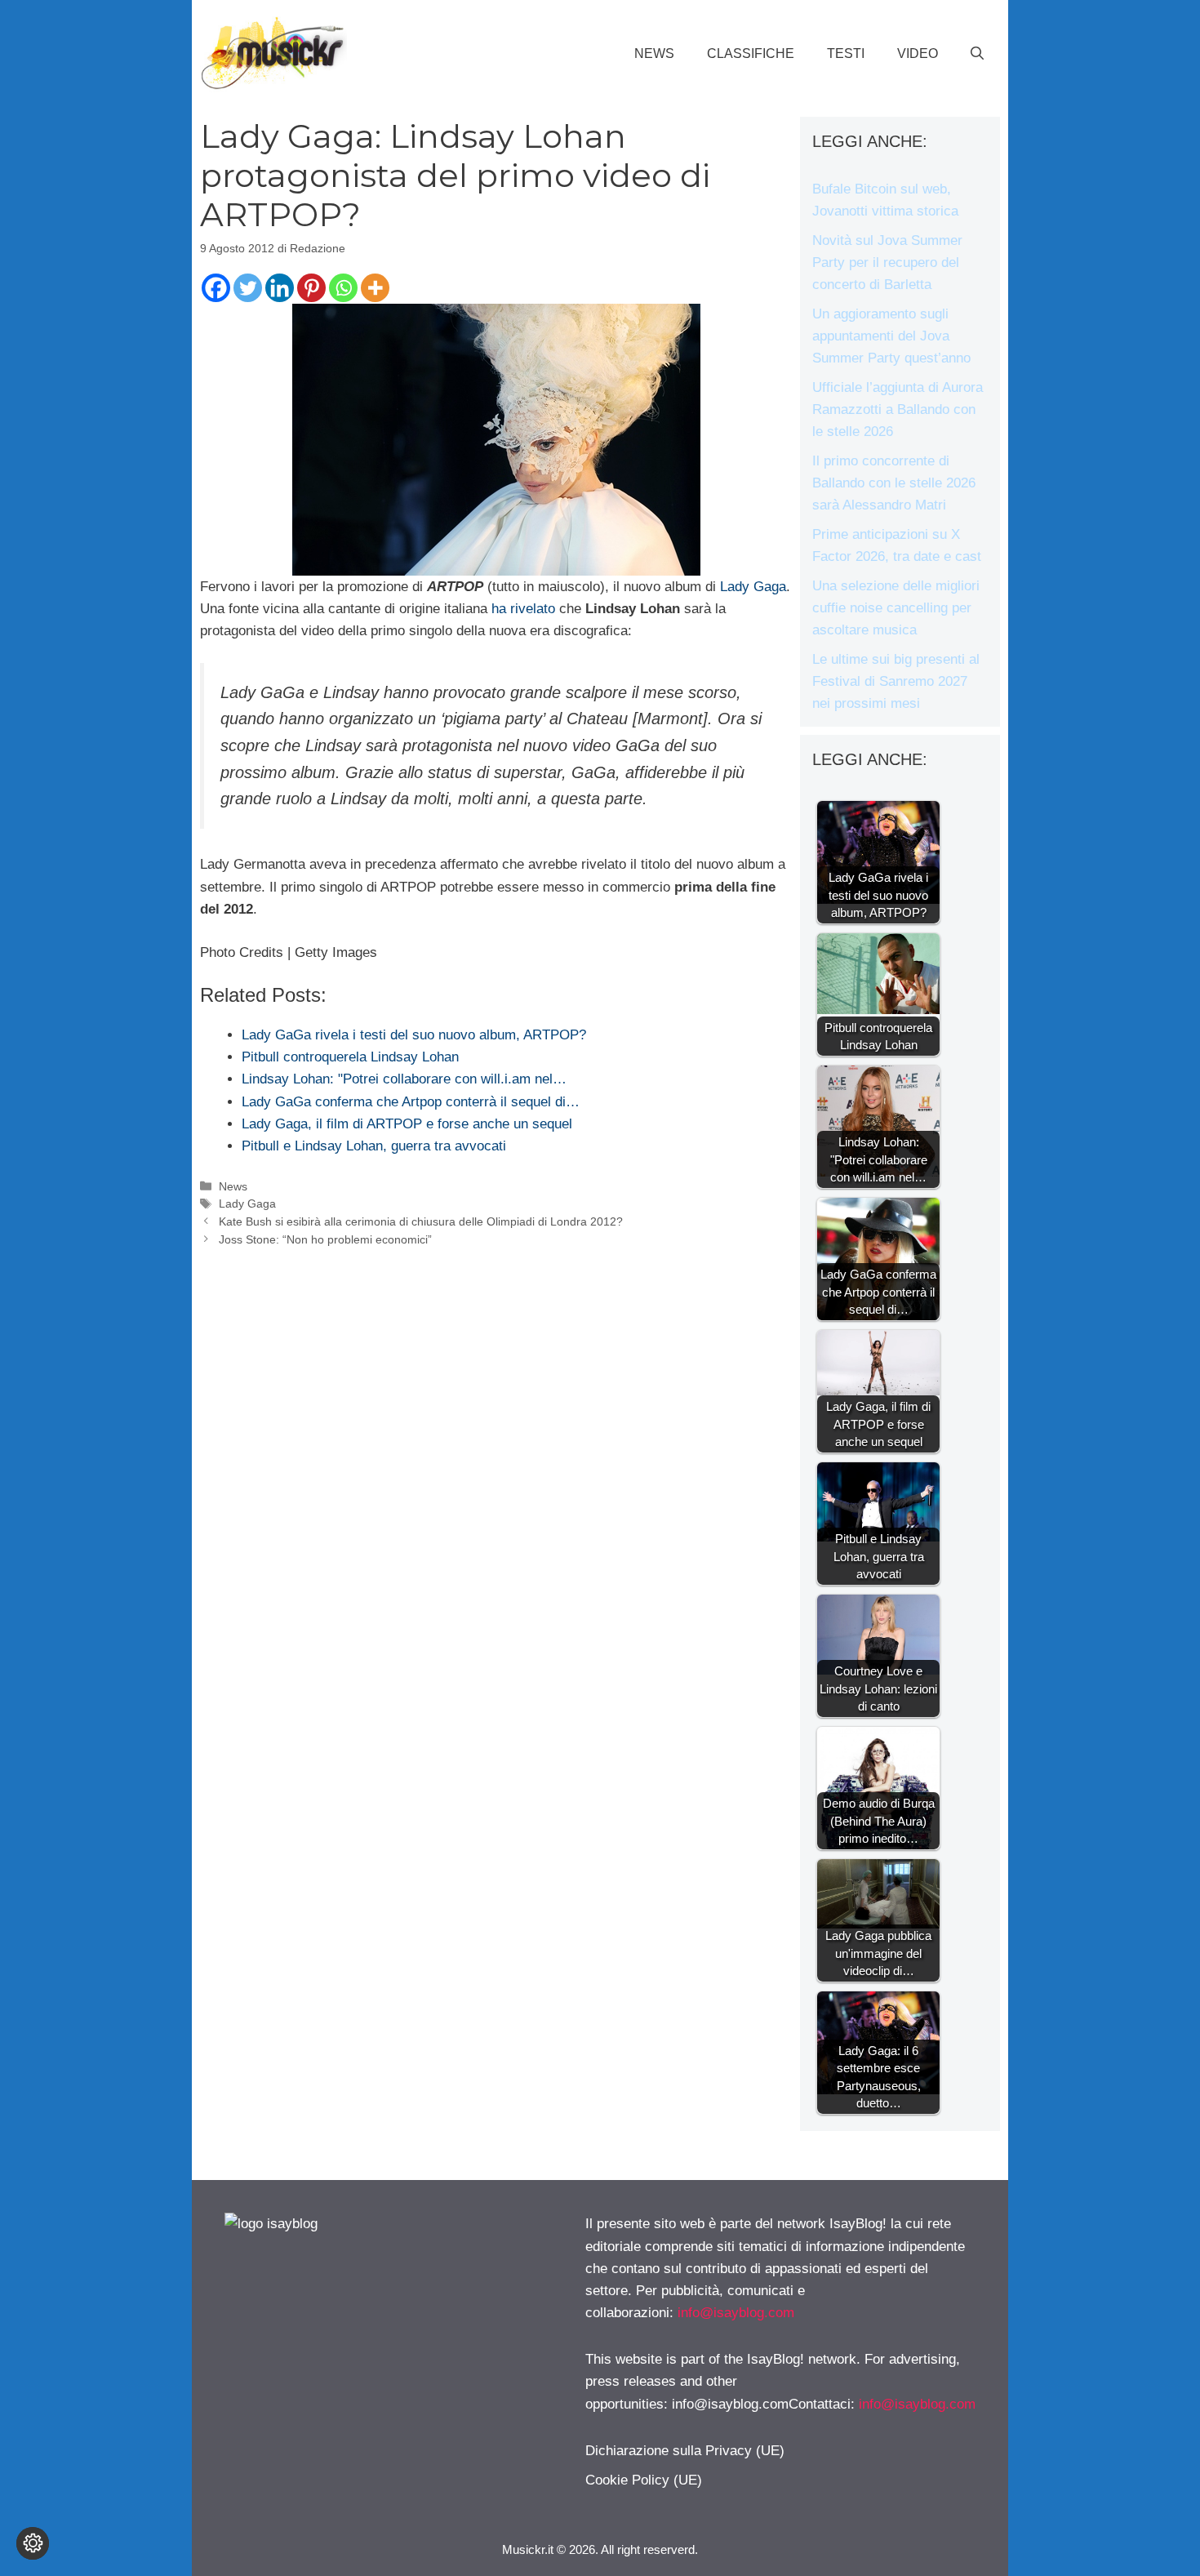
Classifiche (751, 53)
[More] (375, 288)
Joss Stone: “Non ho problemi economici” (325, 1239)
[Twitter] (248, 288)
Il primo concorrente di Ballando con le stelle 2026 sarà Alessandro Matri (894, 483)
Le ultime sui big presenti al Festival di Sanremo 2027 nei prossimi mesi (896, 681)
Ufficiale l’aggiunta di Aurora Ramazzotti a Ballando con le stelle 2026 (898, 409)
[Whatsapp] (343, 288)
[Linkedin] (280, 288)
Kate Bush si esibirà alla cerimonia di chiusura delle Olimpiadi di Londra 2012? (421, 1221)
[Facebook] (216, 288)
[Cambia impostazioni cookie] (33, 2543)
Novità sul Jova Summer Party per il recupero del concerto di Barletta (887, 262)
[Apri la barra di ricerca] (977, 54)
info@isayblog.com (736, 2313)
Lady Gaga (753, 587)
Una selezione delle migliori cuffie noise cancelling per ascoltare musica (896, 608)
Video (918, 53)
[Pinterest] (311, 288)
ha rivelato (523, 609)
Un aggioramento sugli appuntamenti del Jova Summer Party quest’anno (891, 336)
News (654, 53)
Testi (846, 53)
